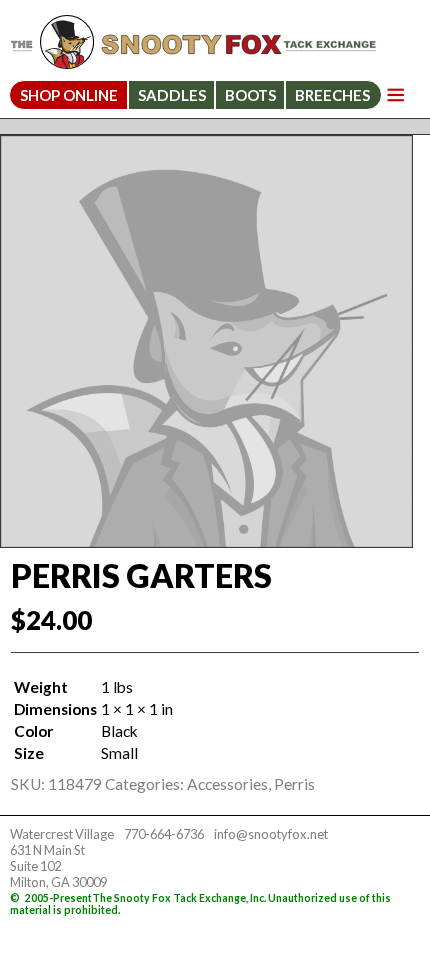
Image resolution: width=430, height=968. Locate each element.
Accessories (227, 784)
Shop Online (69, 95)
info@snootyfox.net (271, 834)
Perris (294, 784)
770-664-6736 (164, 834)
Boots (250, 95)
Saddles (172, 95)
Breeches (332, 95)
